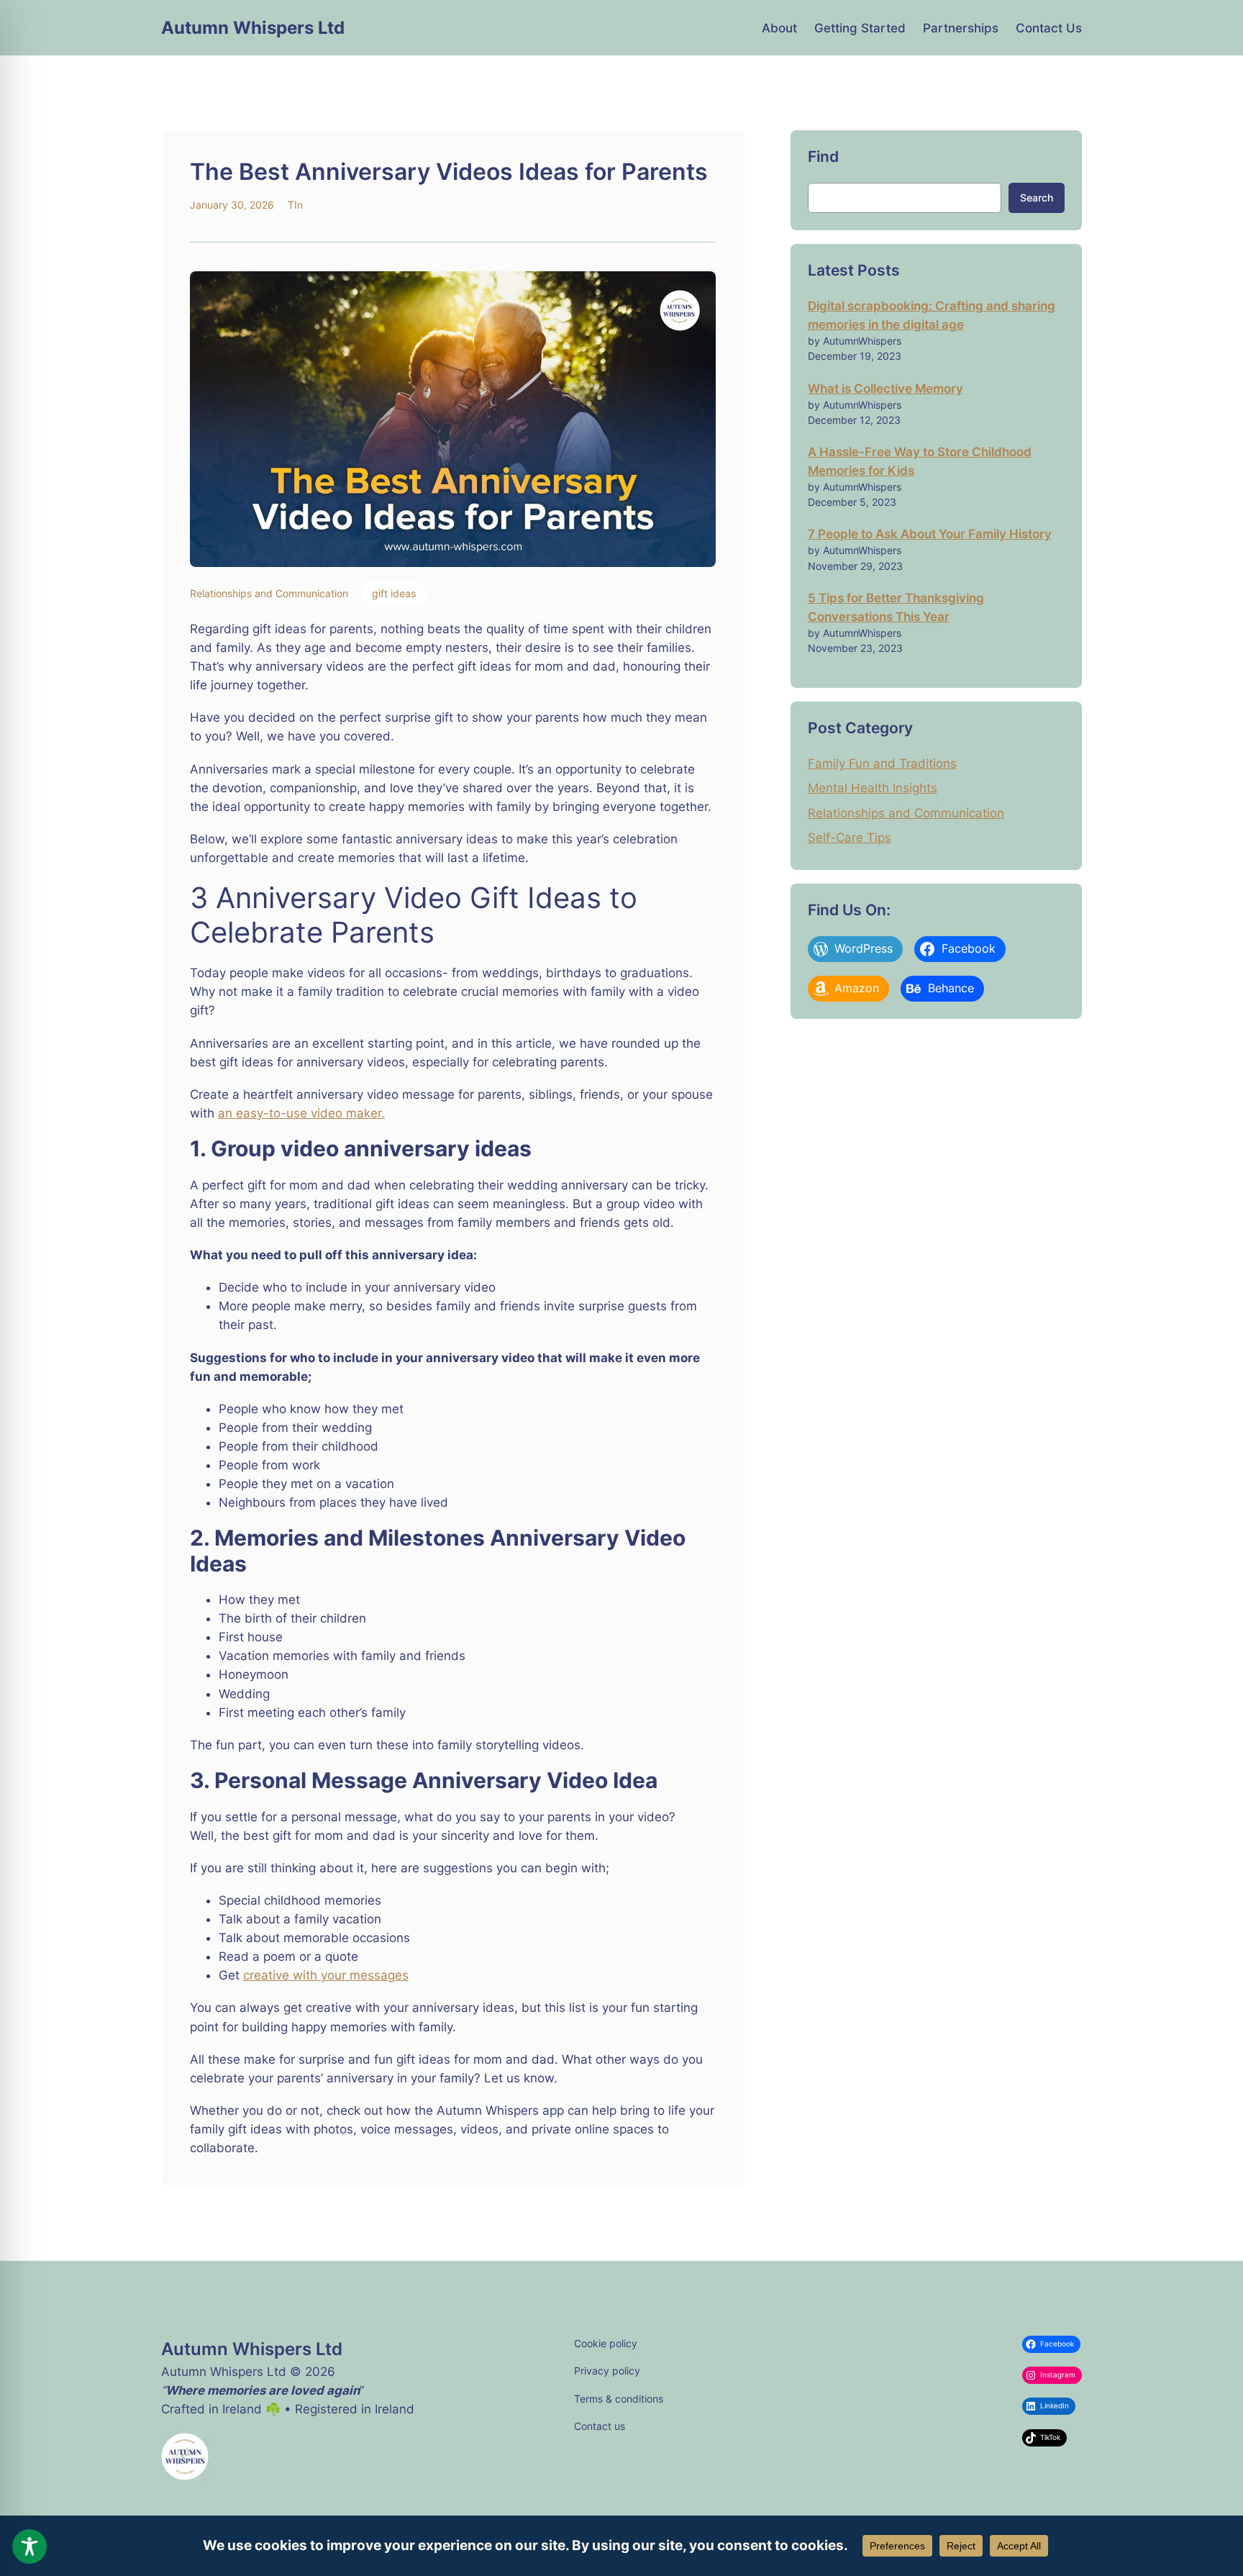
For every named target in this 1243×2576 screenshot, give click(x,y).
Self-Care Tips (850, 838)
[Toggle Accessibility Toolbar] (29, 2546)
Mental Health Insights (873, 788)
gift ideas (394, 593)
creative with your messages (326, 1975)
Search (1037, 198)
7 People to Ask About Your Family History (930, 534)
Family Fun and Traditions (882, 763)
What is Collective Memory (885, 389)
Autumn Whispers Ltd (253, 28)
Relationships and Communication (269, 593)
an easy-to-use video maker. (301, 1113)
